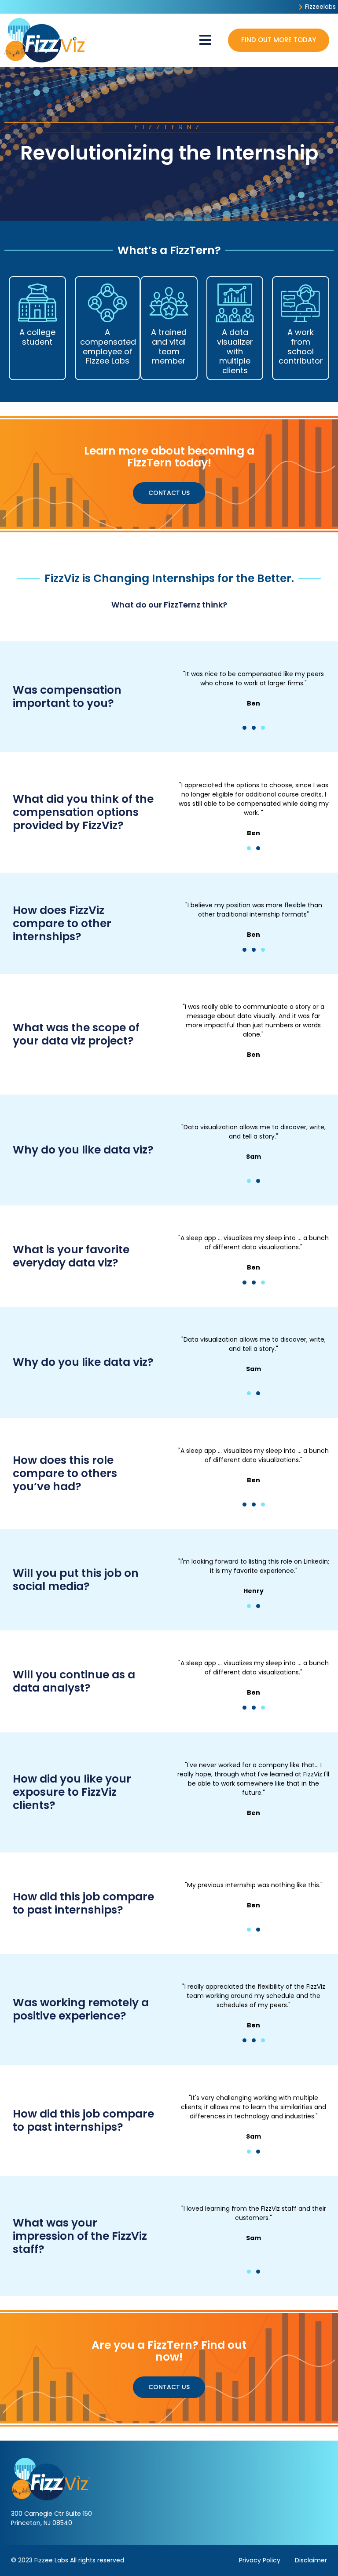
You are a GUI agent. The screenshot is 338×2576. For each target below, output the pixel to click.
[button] (205, 40)
